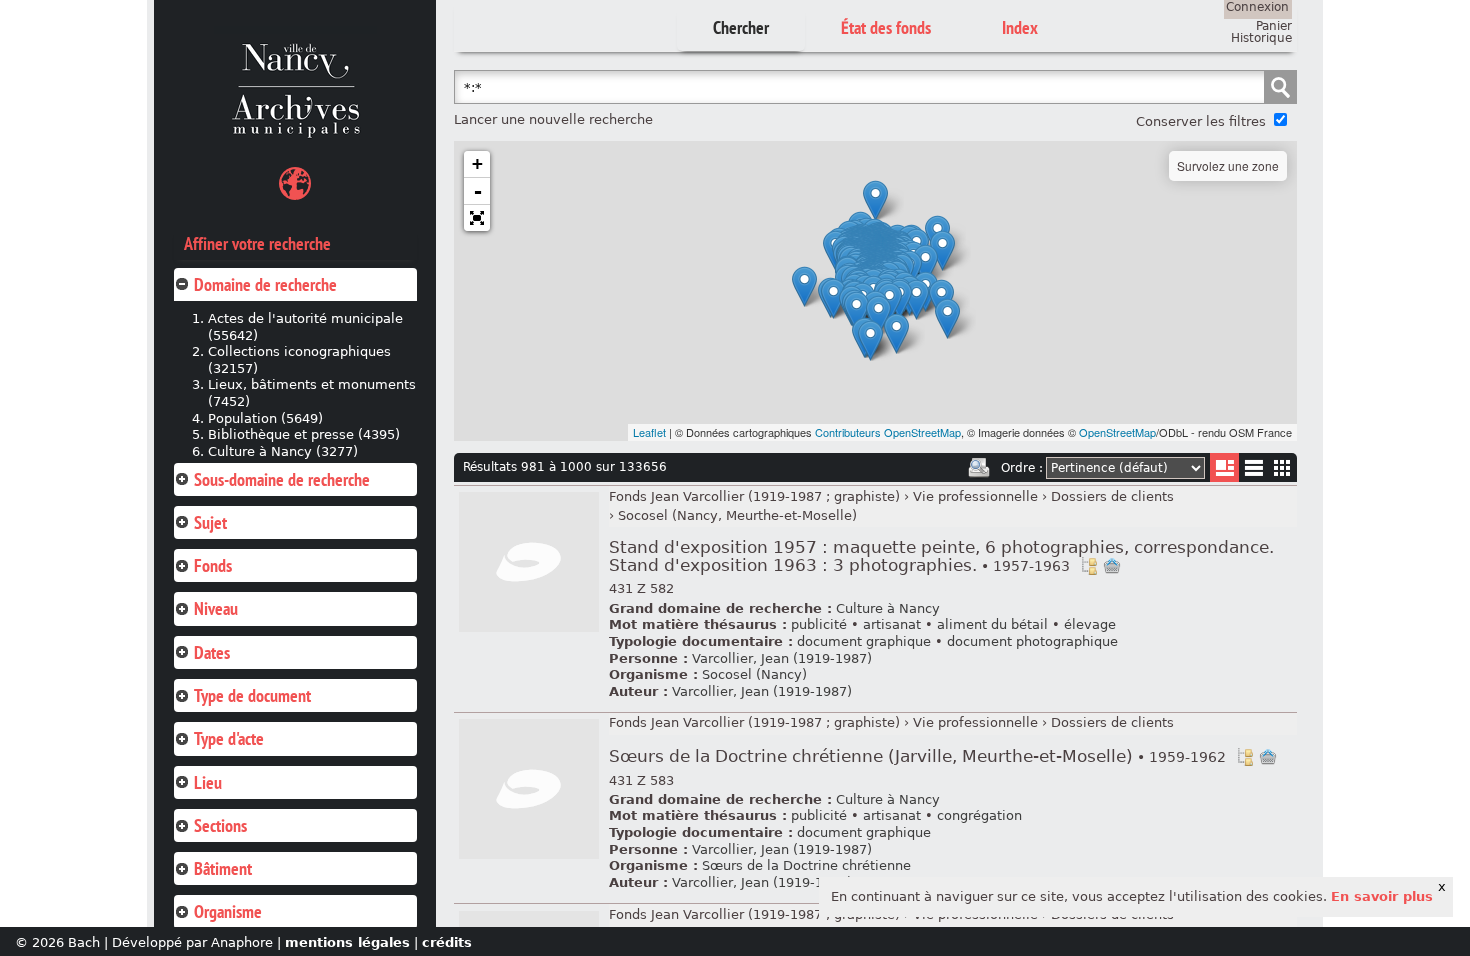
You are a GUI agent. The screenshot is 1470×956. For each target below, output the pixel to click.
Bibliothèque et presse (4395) (304, 434)
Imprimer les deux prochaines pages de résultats (979, 468)
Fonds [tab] (213, 565)
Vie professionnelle (975, 496)
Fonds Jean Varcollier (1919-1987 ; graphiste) (754, 496)
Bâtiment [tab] (223, 868)
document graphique (864, 641)
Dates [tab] (212, 652)
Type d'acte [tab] (229, 738)
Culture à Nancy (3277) (283, 451)
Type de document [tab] (252, 695)
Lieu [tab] (208, 782)
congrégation (979, 815)
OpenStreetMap (1117, 432)
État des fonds (886, 27)
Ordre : (1022, 468)
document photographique (1032, 641)
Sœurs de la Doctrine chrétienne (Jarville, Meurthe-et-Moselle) (917, 756)
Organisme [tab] (228, 911)
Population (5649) (265, 418)
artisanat (892, 624)
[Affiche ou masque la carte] (295, 186)
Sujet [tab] (210, 522)
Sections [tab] (220, 825)
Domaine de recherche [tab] (265, 284)
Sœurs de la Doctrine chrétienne (806, 865)
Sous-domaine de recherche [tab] (282, 479)
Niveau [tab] (216, 608)
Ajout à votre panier (1112, 566)
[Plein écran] (477, 218)
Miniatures (1282, 467)
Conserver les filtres (1201, 121)
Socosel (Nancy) (754, 674)
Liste (1224, 467)
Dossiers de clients (1112, 496)
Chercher (741, 27)
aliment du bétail (992, 624)
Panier (1274, 26)
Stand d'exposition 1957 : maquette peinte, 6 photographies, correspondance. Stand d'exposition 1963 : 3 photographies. (941, 556)
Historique (1261, 38)
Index (1020, 27)
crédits (447, 942)
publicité (819, 624)
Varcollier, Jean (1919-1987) (782, 658)
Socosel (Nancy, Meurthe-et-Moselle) (737, 515)
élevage (1090, 624)
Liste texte (1253, 471)
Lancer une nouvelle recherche (553, 119)
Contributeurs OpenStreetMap (888, 432)
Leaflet (649, 432)
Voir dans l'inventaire (1089, 566)
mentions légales (347, 942)
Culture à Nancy (888, 608)
